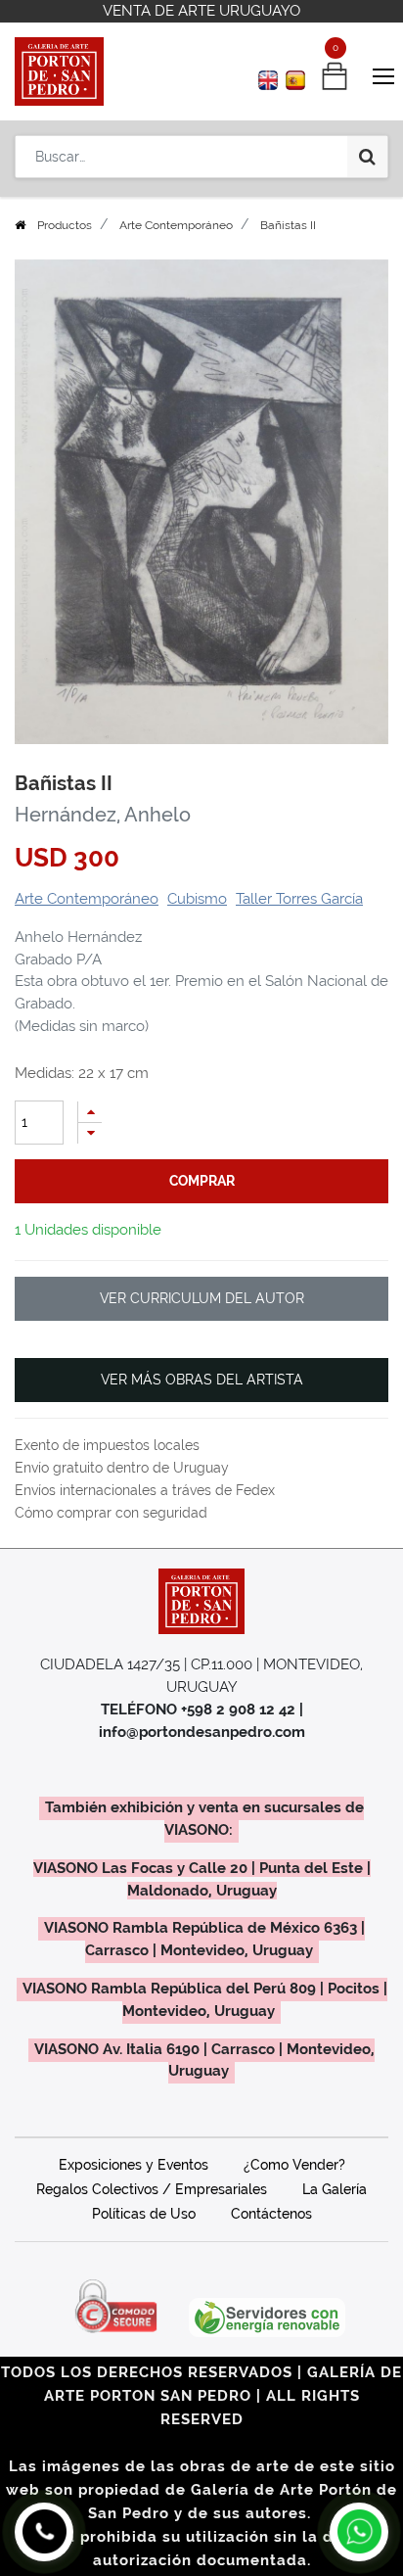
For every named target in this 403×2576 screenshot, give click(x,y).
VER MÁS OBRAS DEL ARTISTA (202, 1380)
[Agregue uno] (90, 1112)
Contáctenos (271, 2214)
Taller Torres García (299, 899)
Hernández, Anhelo (103, 815)
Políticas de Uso (144, 2214)
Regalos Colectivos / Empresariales (152, 2189)
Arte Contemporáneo (176, 225)
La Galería (335, 2189)
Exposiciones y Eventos (134, 2165)
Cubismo (197, 899)
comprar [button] (202, 1181)
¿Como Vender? (294, 2165)
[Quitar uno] (90, 1133)
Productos (65, 225)
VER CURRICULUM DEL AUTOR (202, 1298)
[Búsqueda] (367, 157)
